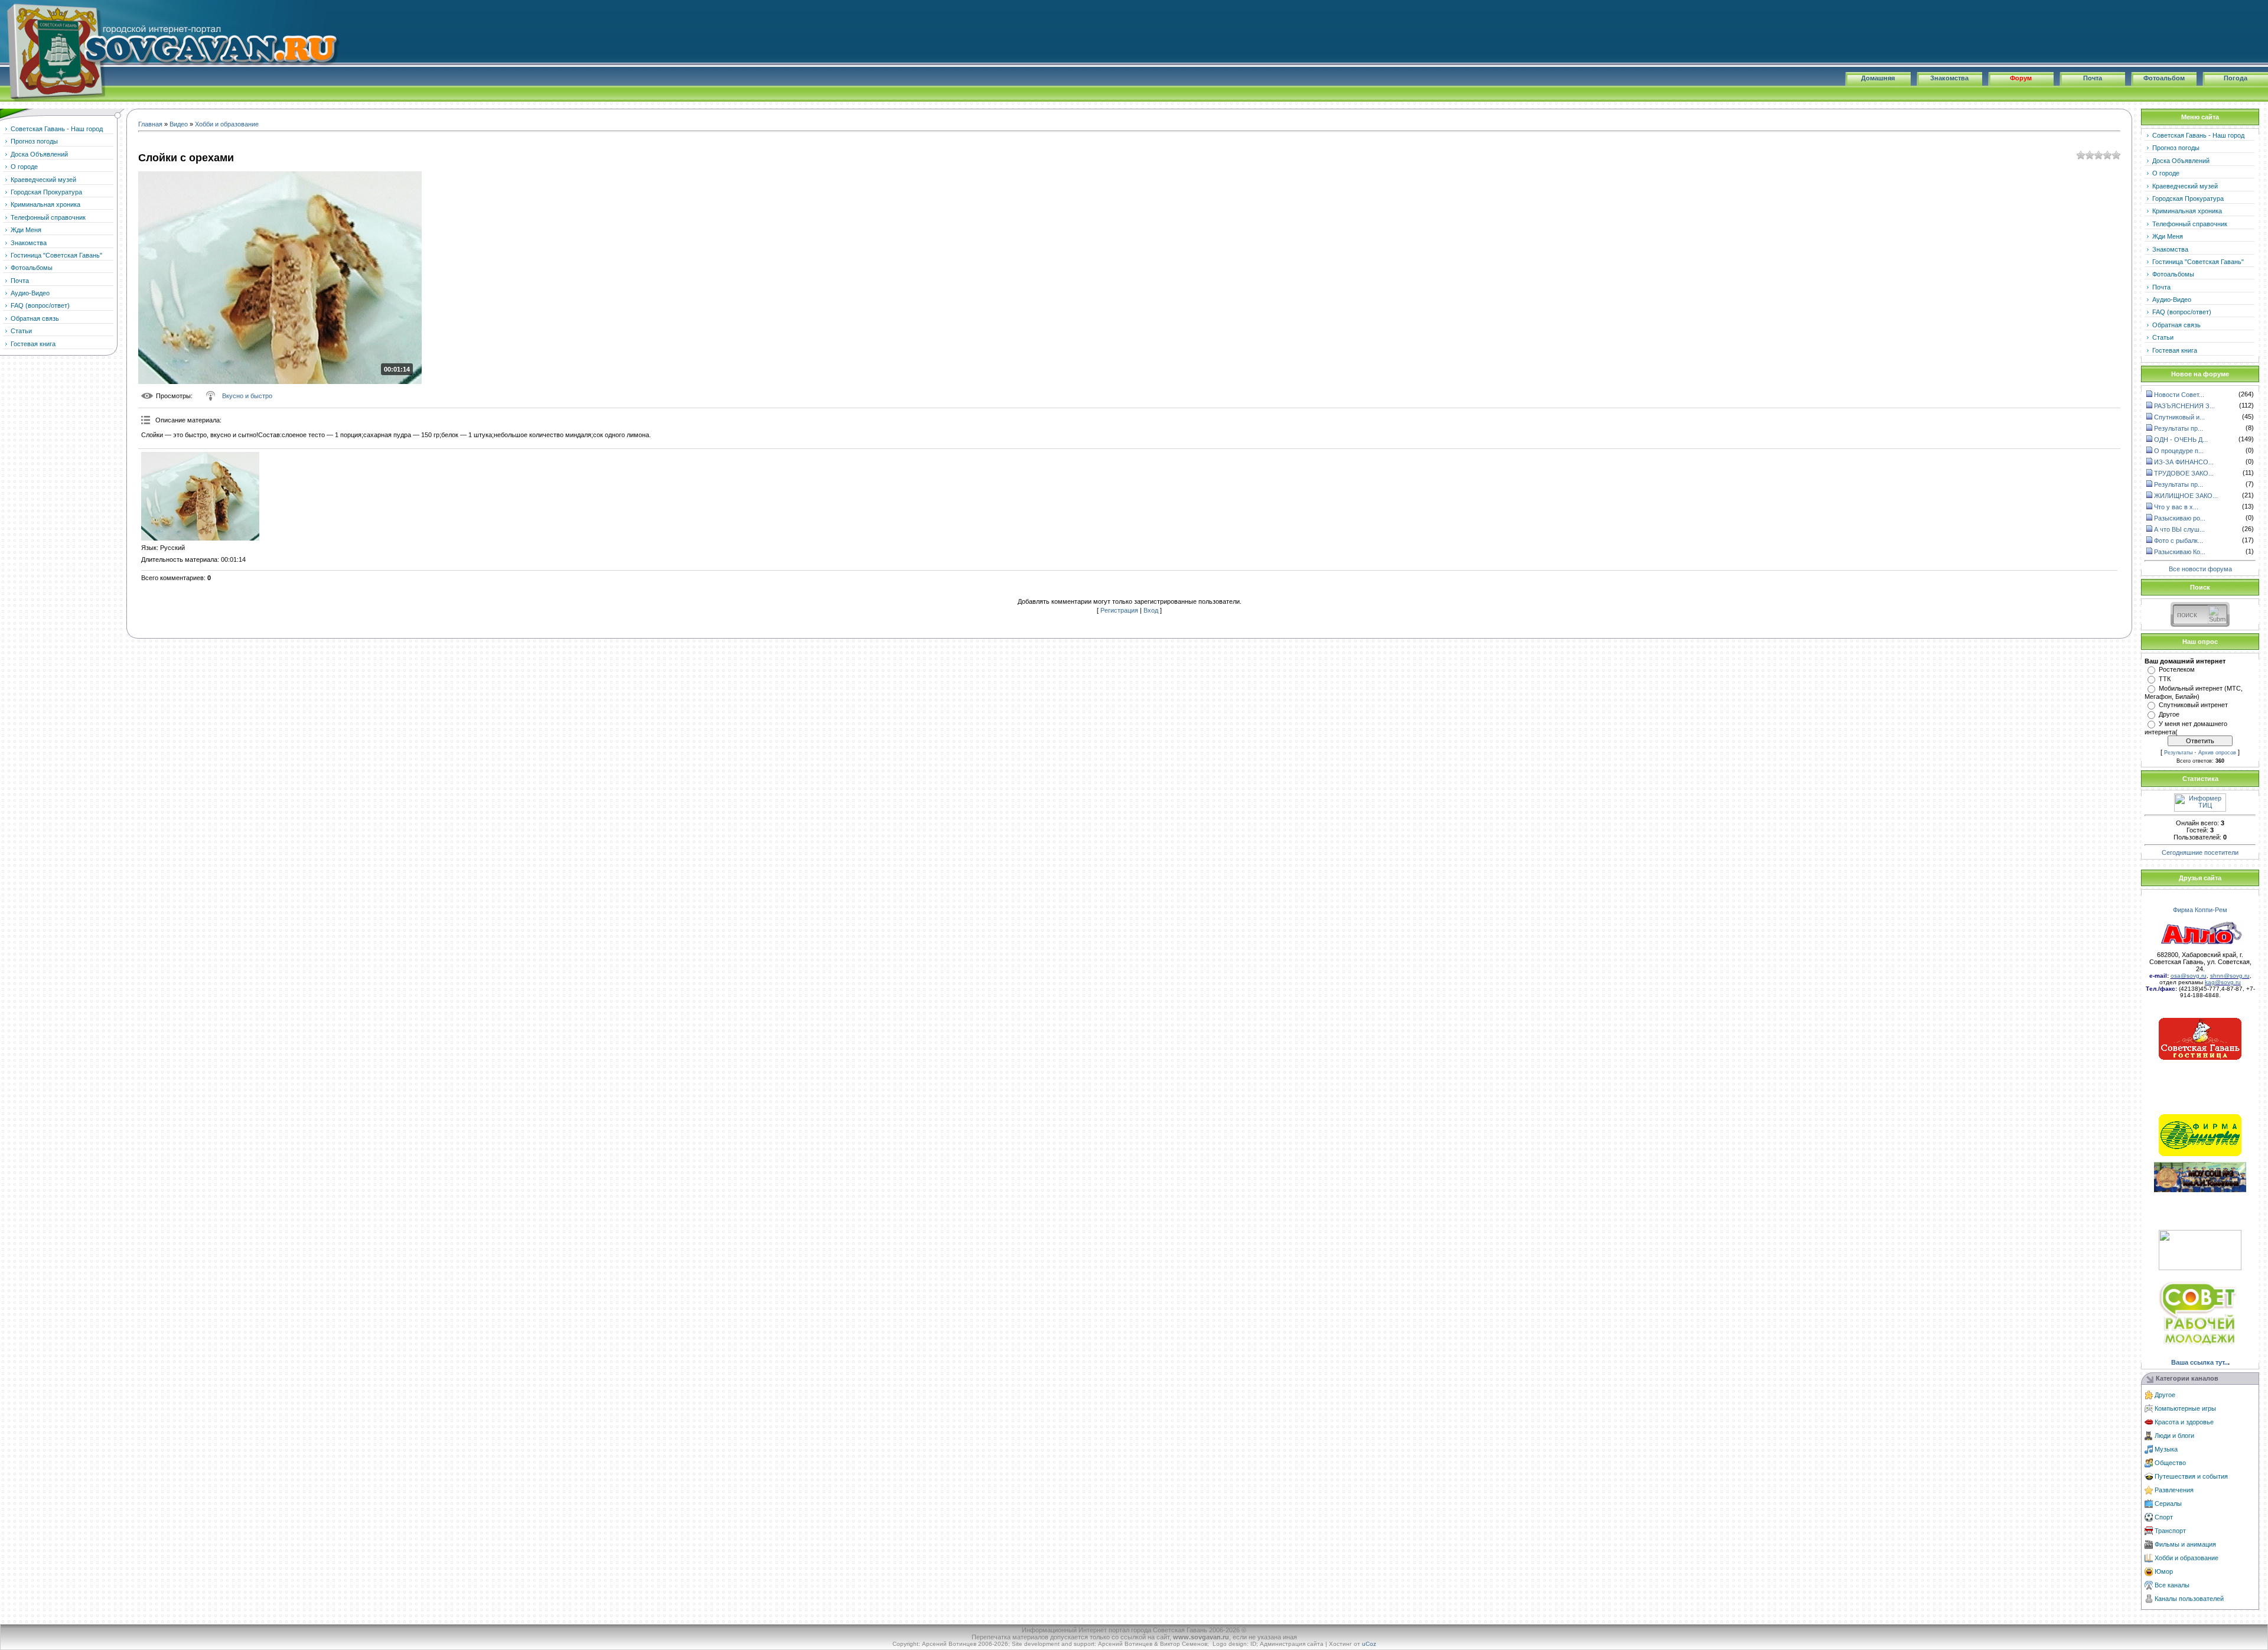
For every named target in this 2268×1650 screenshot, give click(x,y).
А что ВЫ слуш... (2179, 529)
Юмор (2164, 1571)
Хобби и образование (227, 124)
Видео (179, 124)
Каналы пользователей (2189, 1599)
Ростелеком (2177, 669)
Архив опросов (2217, 753)
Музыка (2166, 1449)
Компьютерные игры (2185, 1408)
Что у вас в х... (2176, 507)
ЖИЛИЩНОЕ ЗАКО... (2186, 496)
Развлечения (2174, 1490)
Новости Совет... (2179, 395)
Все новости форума (2200, 569)
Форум (2021, 78)
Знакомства (1949, 78)
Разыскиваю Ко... (2180, 552)
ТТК (2165, 679)
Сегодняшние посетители (2200, 852)
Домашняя (1878, 78)
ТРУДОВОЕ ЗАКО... (2184, 473)
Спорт (2164, 1517)
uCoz (1369, 1644)
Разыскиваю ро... (2180, 518)
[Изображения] (200, 496)
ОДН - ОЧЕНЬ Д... (2181, 440)
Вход (1151, 610)
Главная (150, 124)
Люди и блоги (2174, 1436)
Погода (2236, 78)
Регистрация (1119, 610)
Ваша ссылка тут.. (2199, 1362)
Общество (2170, 1463)
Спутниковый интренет (2193, 705)
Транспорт (2170, 1531)
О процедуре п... (2179, 451)
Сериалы (2168, 1503)
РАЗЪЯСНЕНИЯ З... (2184, 406)
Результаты (2178, 753)
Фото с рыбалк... (2179, 541)
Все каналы (2172, 1585)
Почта (2093, 78)
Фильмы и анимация (2185, 1544)
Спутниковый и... (2179, 417)
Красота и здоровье (2184, 1422)
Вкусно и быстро (247, 396)
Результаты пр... (2179, 428)
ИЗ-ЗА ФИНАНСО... (2184, 462)
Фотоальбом (2164, 78)
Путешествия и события (2191, 1476)
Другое (2169, 714)
